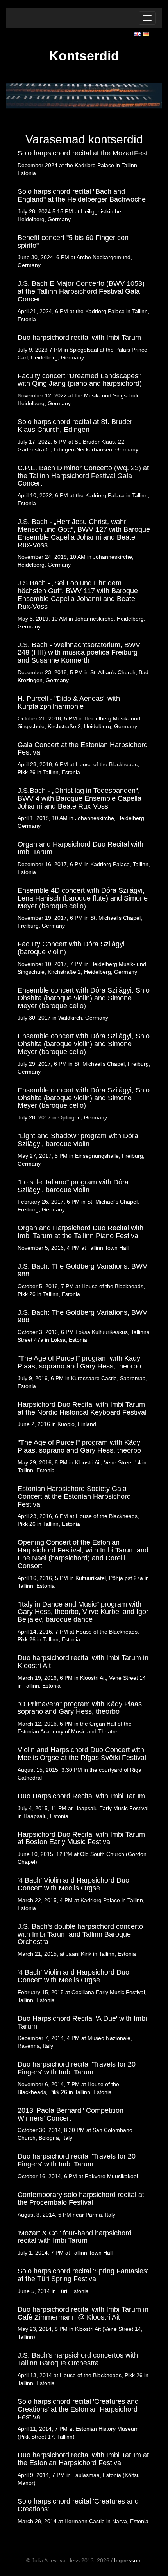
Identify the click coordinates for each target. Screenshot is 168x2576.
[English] (138, 33)
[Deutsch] (147, 33)
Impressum (128, 2560)
